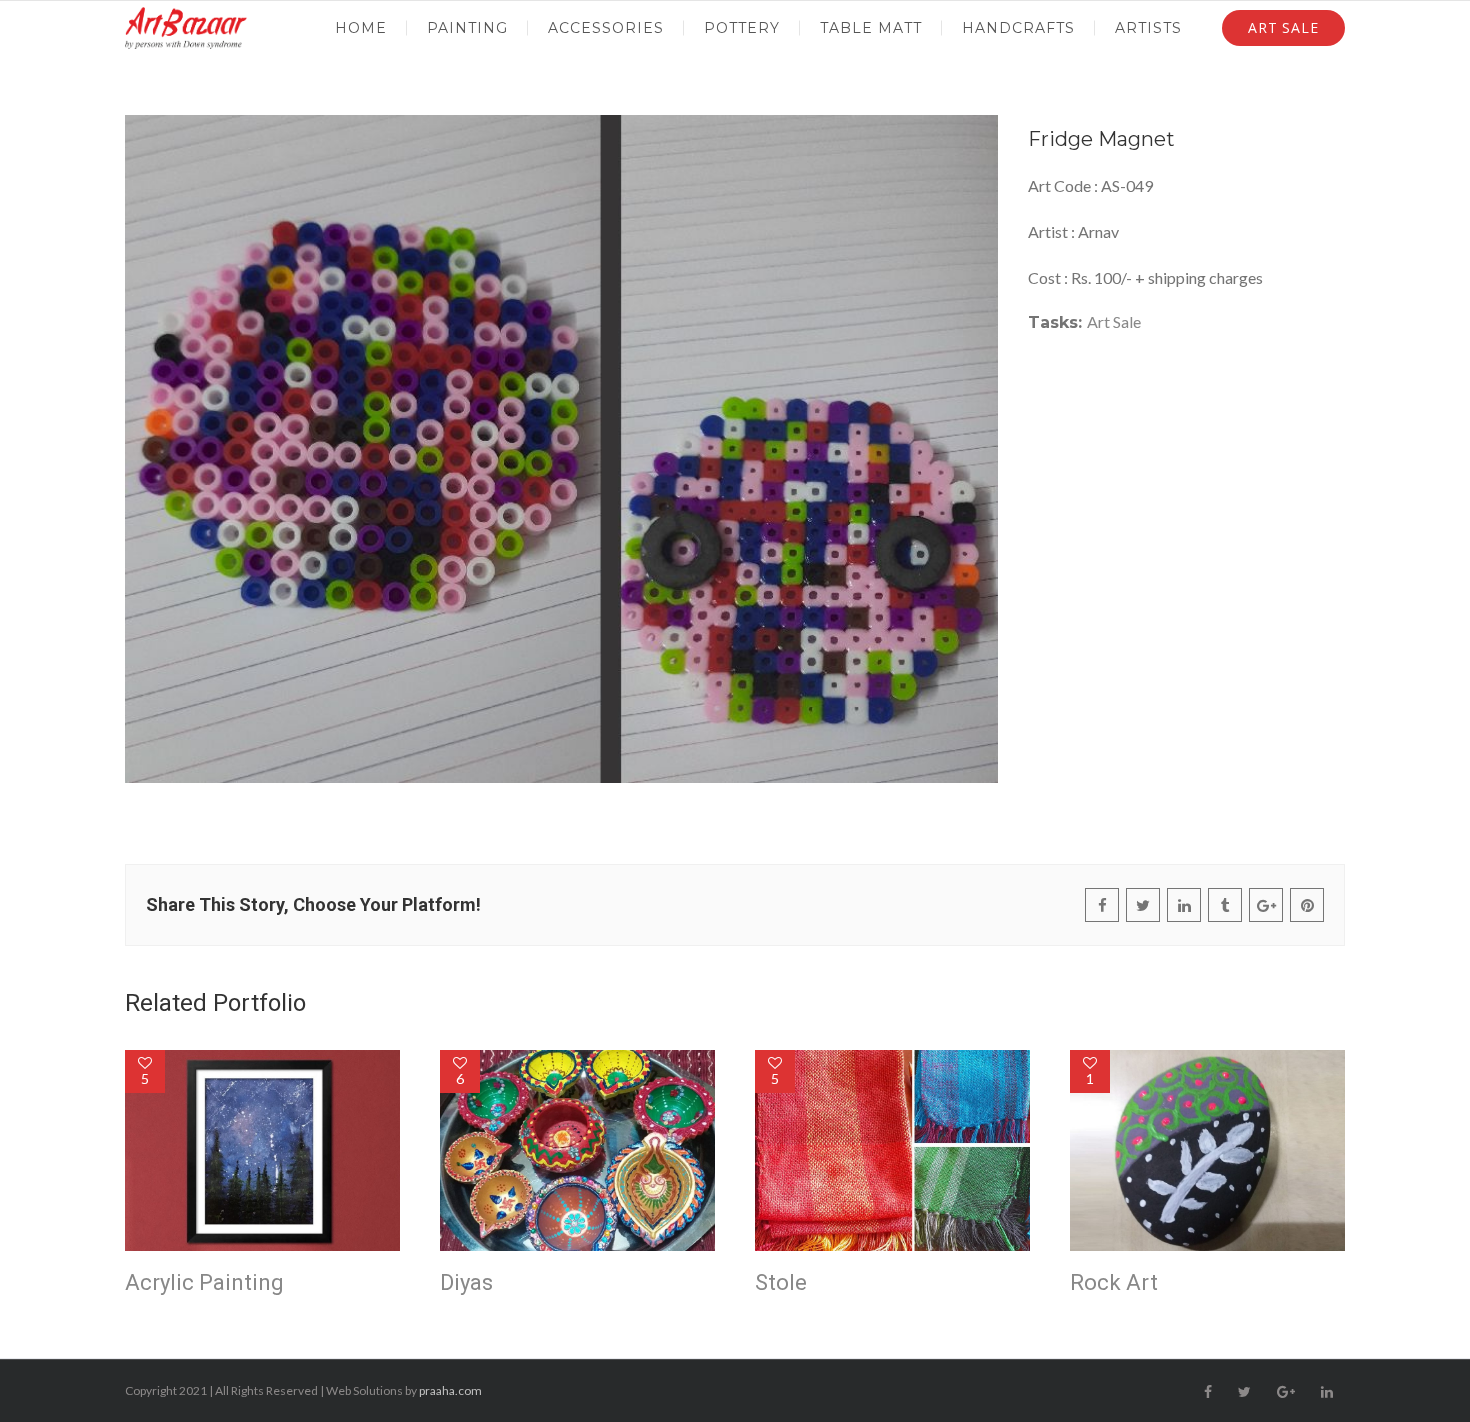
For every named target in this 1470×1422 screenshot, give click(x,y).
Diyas (466, 1282)
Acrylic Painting (204, 1282)
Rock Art (1114, 1282)
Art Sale (1114, 321)
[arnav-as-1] (561, 449)
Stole (781, 1282)
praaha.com (450, 1390)
